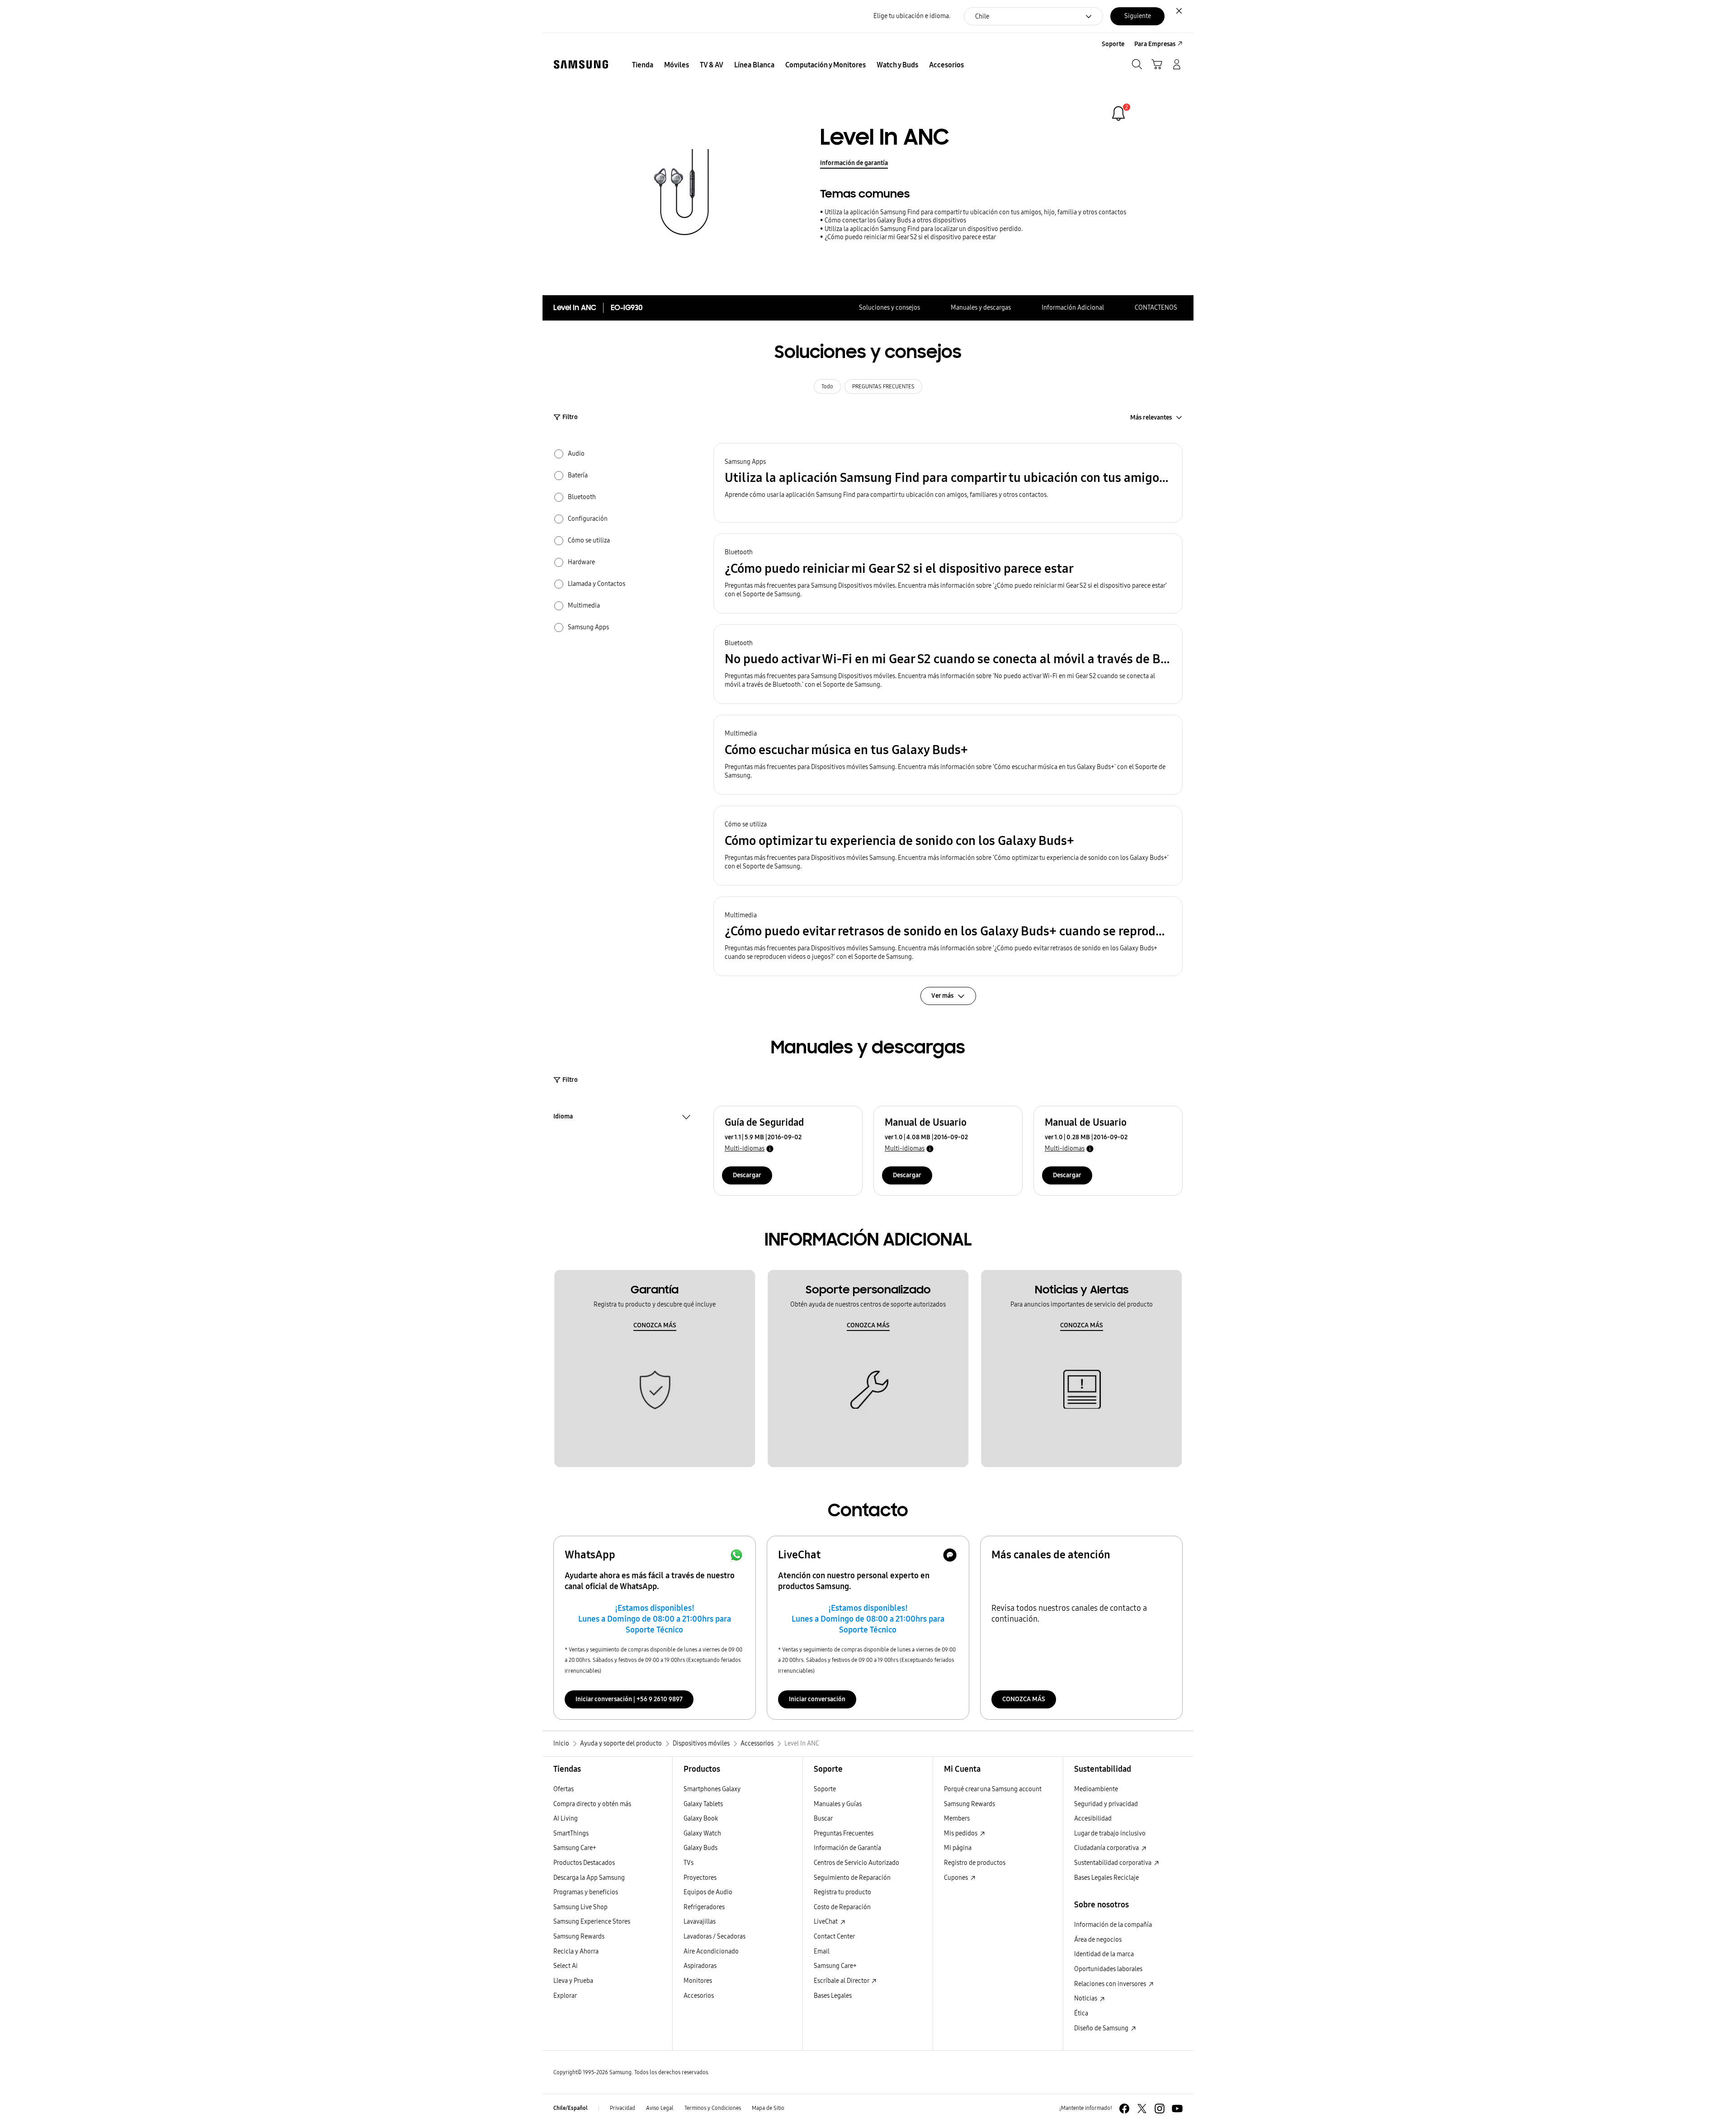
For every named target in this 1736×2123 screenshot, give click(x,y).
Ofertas (564, 1789)
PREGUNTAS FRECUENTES (883, 387)
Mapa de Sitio (768, 2108)
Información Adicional (1073, 308)
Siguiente (1138, 16)
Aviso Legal (660, 2108)
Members (957, 1819)
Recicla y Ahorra (576, 1951)
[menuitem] (643, 65)
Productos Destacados (584, 1863)
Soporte (825, 1789)
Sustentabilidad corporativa (1113, 1863)
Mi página (958, 1848)
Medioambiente (1096, 1789)
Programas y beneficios (586, 1892)
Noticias (1086, 1998)
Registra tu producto (842, 1892)
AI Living (566, 1819)
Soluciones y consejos (889, 308)
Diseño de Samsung (1102, 2028)
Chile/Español (571, 2108)
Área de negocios (1098, 1940)
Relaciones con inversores (1111, 1984)
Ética (1081, 2013)
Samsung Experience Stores (592, 1922)
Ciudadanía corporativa (1107, 1848)
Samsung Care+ (575, 1848)
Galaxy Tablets (703, 1804)
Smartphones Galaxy (712, 1789)
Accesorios (699, 1996)
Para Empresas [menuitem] (1155, 44)
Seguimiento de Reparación (852, 1878)
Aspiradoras (700, 1966)
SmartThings (571, 1833)
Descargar (747, 1175)
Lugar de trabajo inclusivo (1110, 1833)
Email (822, 1951)
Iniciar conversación (817, 1699)
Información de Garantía (847, 1848)
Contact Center (834, 1937)
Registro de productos (975, 1863)
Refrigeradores (704, 1907)
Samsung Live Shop (580, 1907)
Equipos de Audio (708, 1892)
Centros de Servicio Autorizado (856, 1863)
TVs (689, 1863)
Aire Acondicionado (711, 1951)
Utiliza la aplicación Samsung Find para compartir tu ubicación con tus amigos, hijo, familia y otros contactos (975, 212)
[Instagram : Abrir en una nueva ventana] (1160, 2109)
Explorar (565, 1996)
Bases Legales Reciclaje (1106, 1878)
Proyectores (700, 1878)
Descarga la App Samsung (589, 1878)
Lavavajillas (700, 1922)
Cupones (957, 1878)
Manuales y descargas (981, 308)
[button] (948, 483)
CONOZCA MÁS (655, 1325)
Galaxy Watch (702, 1833)
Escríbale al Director (842, 1981)
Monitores (698, 1981)
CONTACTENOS (1156, 308)
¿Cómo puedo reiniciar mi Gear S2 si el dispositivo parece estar (910, 237)
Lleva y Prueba (573, 1981)
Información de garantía (854, 163)
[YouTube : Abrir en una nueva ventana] (1177, 2109)
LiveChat (826, 1922)
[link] (1118, 113)
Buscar (823, 1819)
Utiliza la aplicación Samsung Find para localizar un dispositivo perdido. (924, 229)
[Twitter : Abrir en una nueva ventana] (1142, 2109)
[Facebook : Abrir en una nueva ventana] (1124, 2109)
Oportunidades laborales (1108, 1969)
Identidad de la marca (1104, 1954)
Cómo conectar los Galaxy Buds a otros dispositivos (895, 220)
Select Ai (566, 1966)
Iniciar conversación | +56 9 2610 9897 (629, 1699)
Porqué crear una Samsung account (993, 1789)
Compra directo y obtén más (592, 1804)
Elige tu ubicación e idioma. (912, 16)
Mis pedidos (961, 1833)
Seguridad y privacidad (1106, 1804)
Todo (827, 387)
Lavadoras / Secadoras (715, 1937)
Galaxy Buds (701, 1848)
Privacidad (623, 2108)
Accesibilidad (1093, 1819)
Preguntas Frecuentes (844, 1833)
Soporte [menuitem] (1113, 44)
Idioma (563, 1118)
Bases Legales (833, 1996)
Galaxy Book (701, 1819)
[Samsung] (581, 64)
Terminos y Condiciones (713, 2108)
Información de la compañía (1113, 1925)
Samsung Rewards (579, 1937)
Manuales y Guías (838, 1804)
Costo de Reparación (842, 1907)
